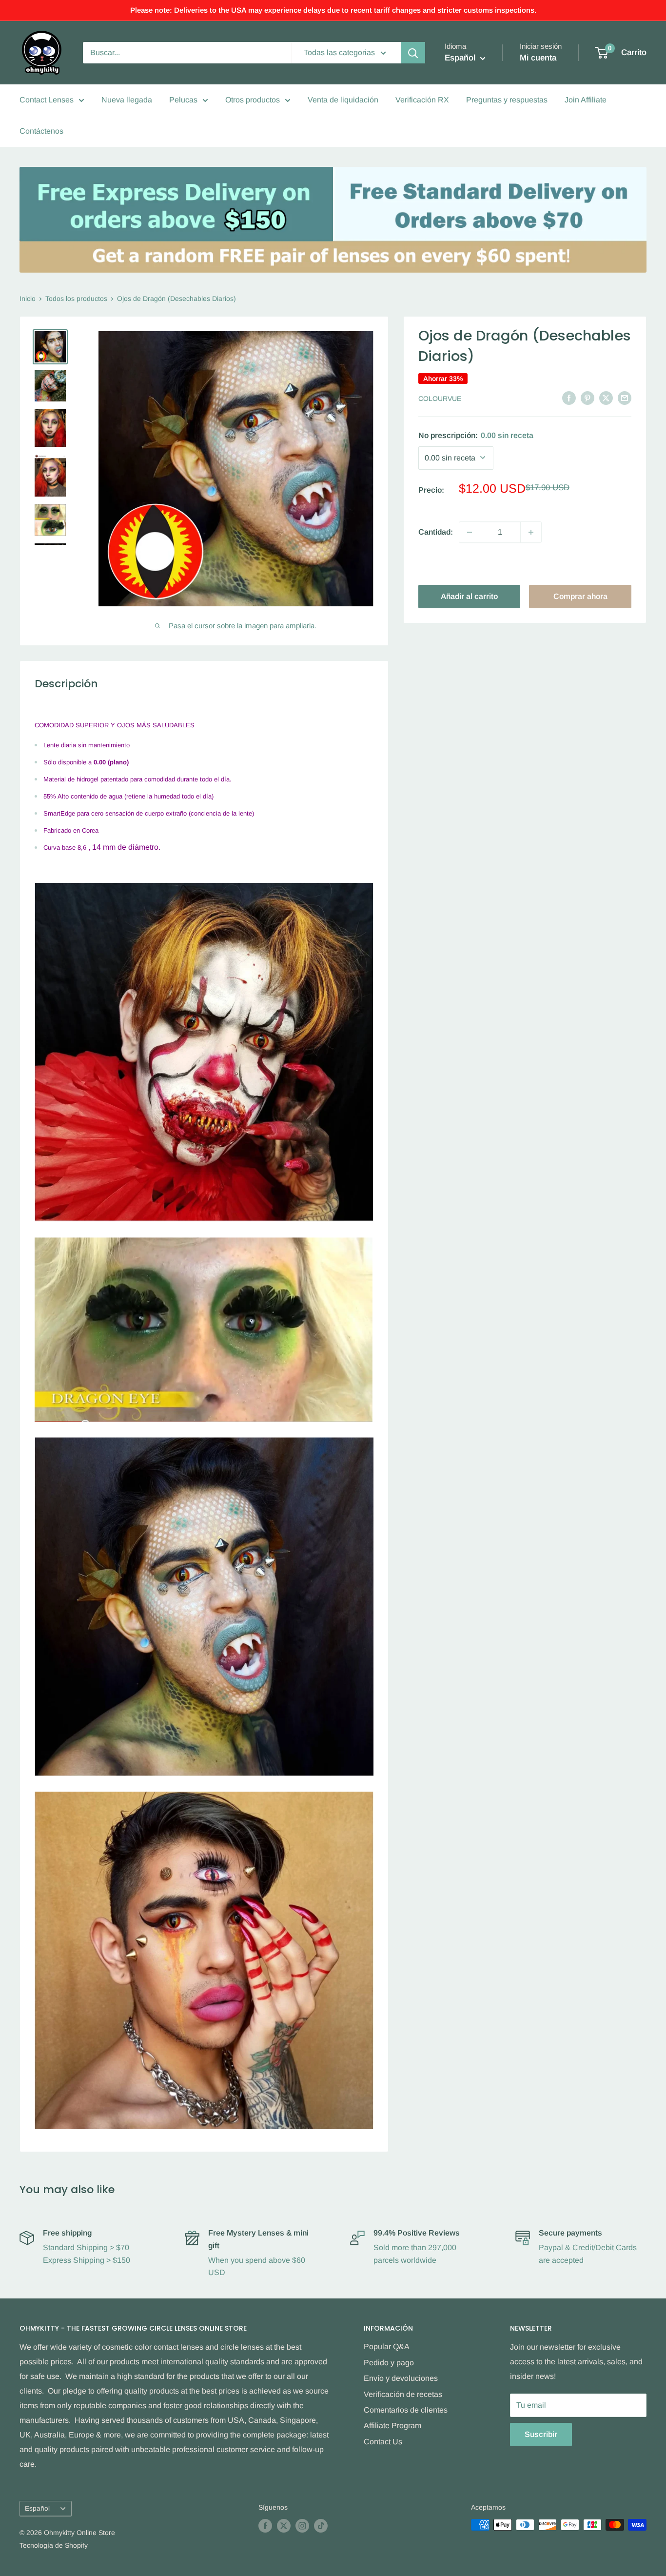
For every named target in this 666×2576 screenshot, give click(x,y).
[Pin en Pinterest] (588, 398)
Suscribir (541, 2434)
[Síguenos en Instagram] (302, 2526)
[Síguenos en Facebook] (265, 2526)
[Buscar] (413, 53)
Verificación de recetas (403, 2394)
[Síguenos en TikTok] (321, 2526)
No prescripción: (476, 435)
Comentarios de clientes (406, 2410)
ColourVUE (440, 399)
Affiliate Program (392, 2426)
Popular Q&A (387, 2346)
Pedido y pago (389, 2363)
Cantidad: (436, 532)
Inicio (28, 299)
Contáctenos (41, 131)
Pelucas (183, 100)
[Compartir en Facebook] (569, 398)
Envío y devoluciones (401, 2378)
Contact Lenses (47, 100)
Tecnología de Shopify (54, 2545)
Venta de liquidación (343, 100)
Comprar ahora (580, 596)
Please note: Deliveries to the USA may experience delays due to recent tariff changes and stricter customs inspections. (333, 10)
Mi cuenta (538, 58)
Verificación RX (422, 100)
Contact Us (383, 2442)
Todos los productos (76, 299)
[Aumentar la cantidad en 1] (531, 532)
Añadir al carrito (469, 596)
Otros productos (253, 100)
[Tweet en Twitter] (606, 398)
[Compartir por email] (625, 398)
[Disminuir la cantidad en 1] (470, 532)
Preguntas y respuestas (507, 100)
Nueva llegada (127, 100)
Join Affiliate (586, 100)
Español (37, 2508)
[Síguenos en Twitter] (284, 2526)
